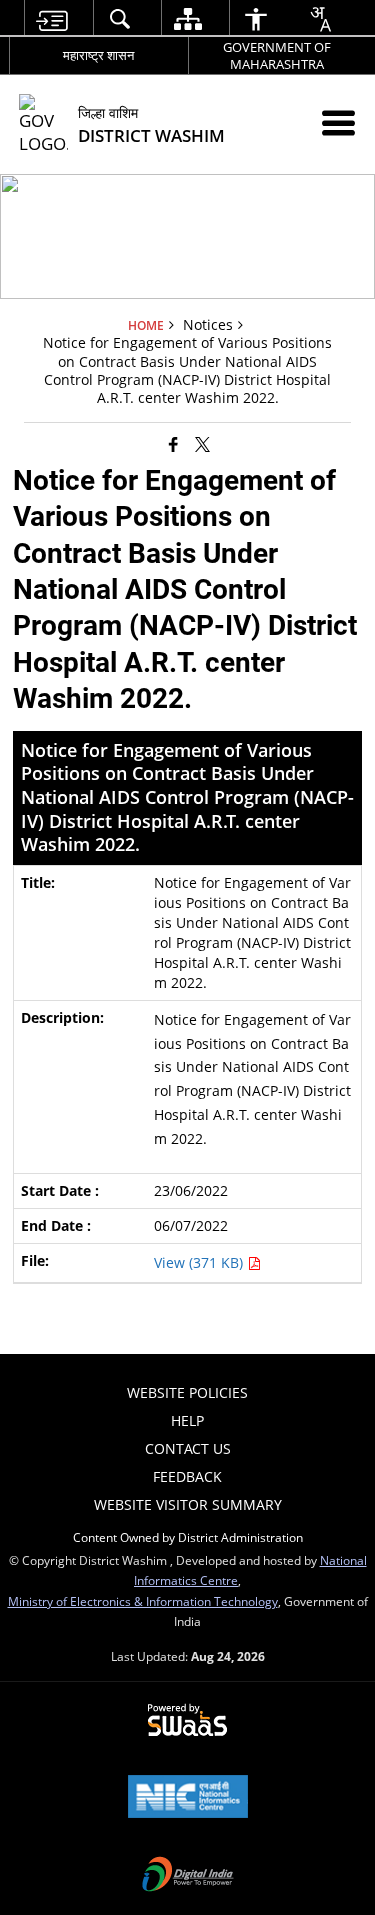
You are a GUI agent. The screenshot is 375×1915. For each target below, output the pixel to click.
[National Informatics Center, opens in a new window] (188, 1798)
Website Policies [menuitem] (187, 1392)
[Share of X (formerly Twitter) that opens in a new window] (202, 444)
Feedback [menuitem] (187, 1476)
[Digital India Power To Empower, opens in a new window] (188, 1876)
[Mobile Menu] (338, 122)
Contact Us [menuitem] (188, 1448)
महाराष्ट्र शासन (98, 55)
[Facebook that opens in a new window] (173, 444)
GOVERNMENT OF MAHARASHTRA (277, 55)
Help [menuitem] (187, 1420)
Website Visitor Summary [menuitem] (188, 1504)
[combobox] (320, 19)
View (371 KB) (200, 1262)
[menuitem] (50, 18)
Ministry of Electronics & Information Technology (143, 1601)
